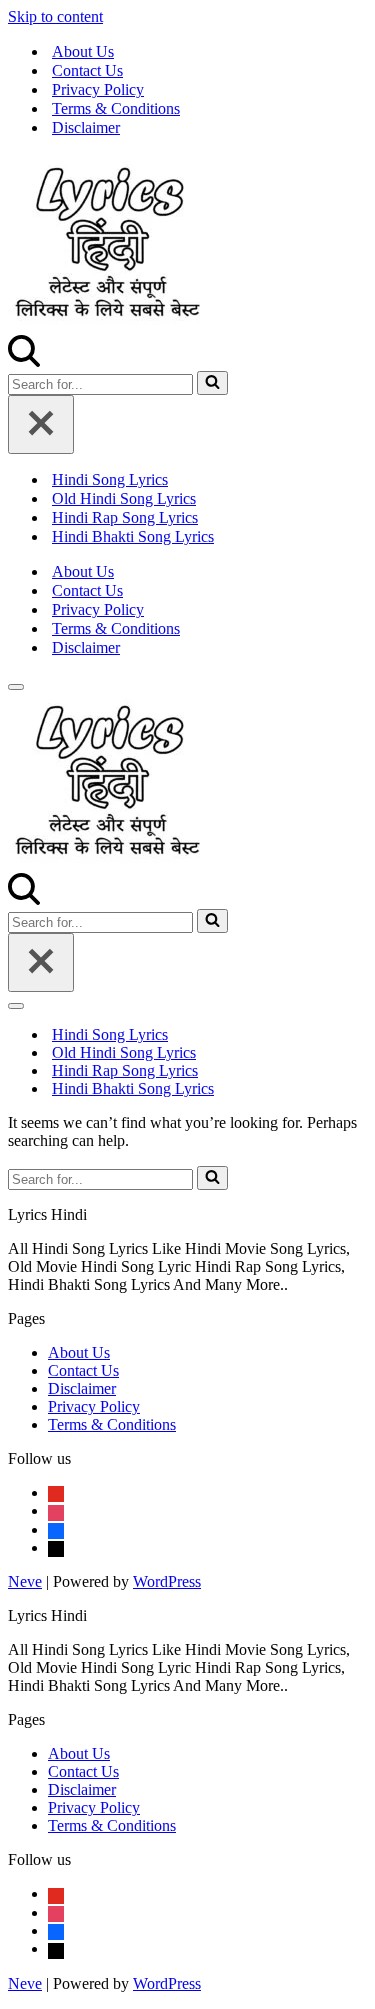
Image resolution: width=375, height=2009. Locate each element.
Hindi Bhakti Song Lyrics (133, 536)
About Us (83, 51)
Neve (25, 1581)
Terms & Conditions (116, 108)
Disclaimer (86, 127)
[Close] (41, 424)
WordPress (167, 1581)
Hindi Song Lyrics (110, 479)
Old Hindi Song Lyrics (124, 498)
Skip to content (55, 16)
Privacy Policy (98, 89)
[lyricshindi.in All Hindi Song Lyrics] (108, 325)
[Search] (24, 361)
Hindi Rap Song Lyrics (125, 517)
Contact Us (87, 70)
